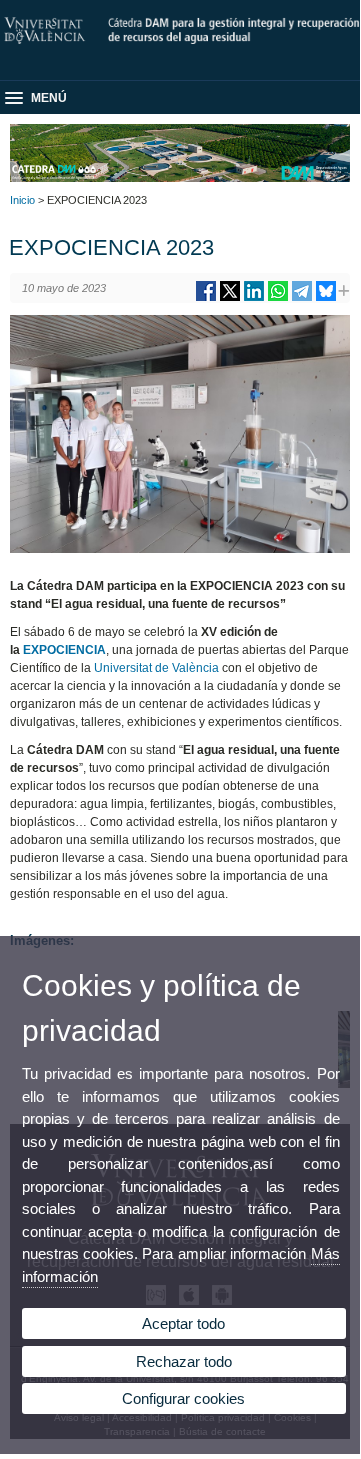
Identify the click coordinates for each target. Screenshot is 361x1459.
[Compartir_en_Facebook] (206, 298)
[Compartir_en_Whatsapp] (278, 298)
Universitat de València (156, 668)
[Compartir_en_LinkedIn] (254, 298)
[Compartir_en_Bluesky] (326, 298)
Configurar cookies (183, 1398)
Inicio (22, 200)
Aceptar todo (183, 1323)
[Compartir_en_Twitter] (230, 298)
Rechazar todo (184, 1361)
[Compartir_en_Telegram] (302, 298)
